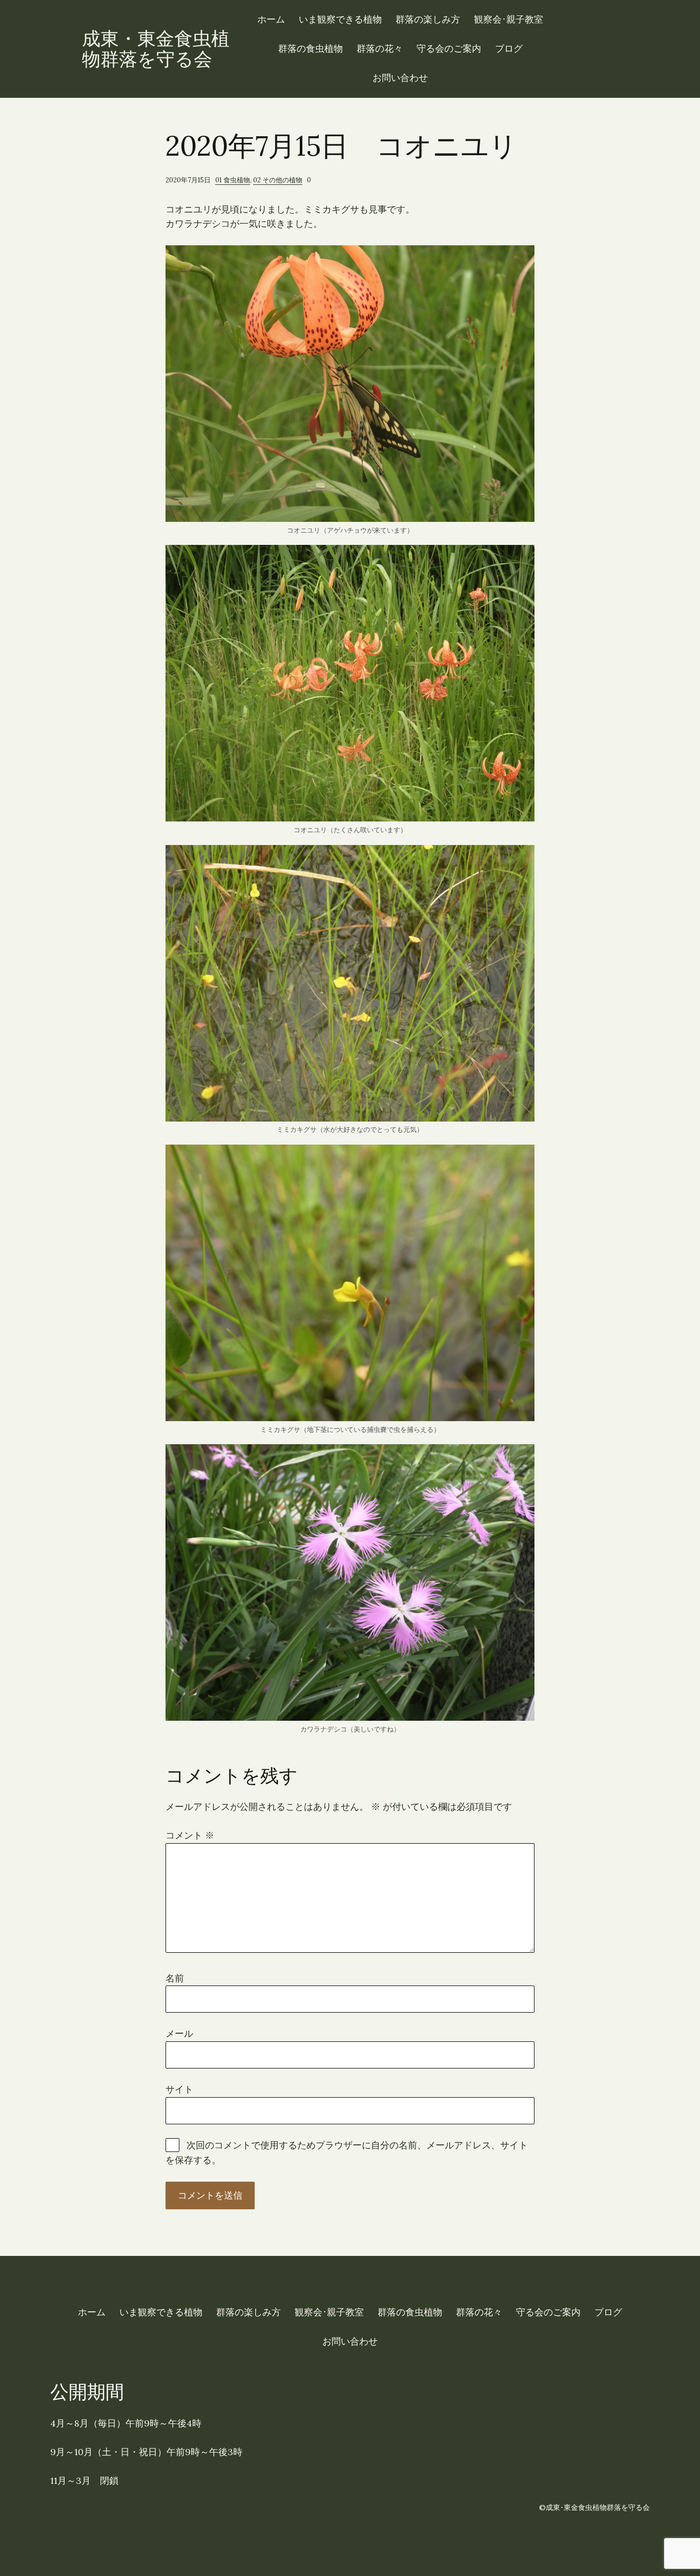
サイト (179, 2089)
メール (179, 2033)
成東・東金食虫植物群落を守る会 (156, 49)
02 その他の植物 (278, 180)
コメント (190, 1835)
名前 (175, 1978)
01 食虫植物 (233, 180)
